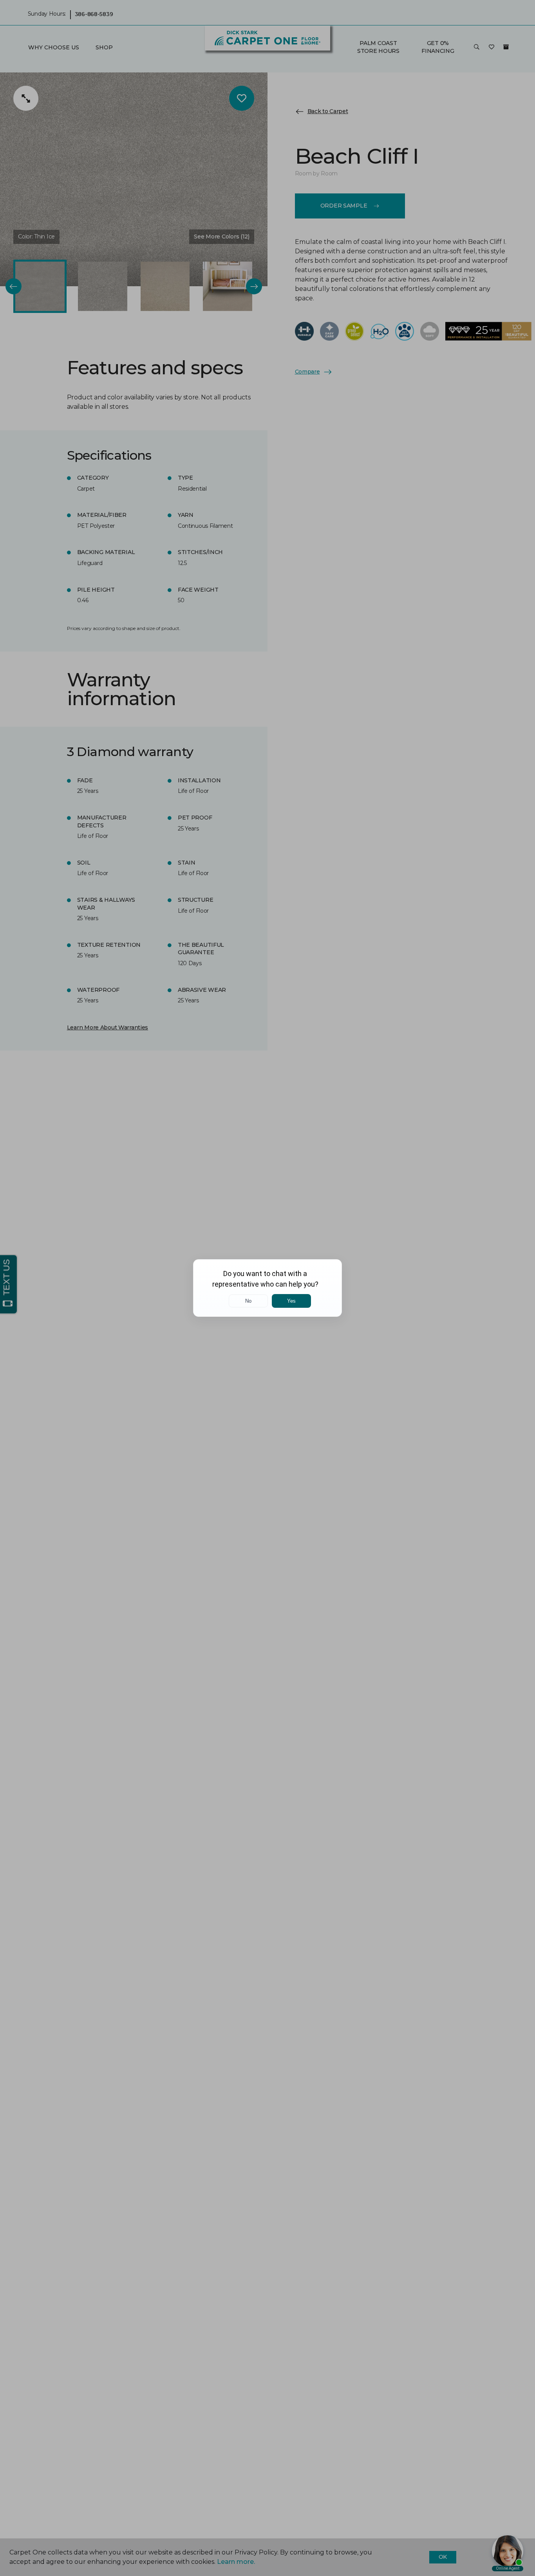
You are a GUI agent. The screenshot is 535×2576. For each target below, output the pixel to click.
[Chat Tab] (267, 1288)
